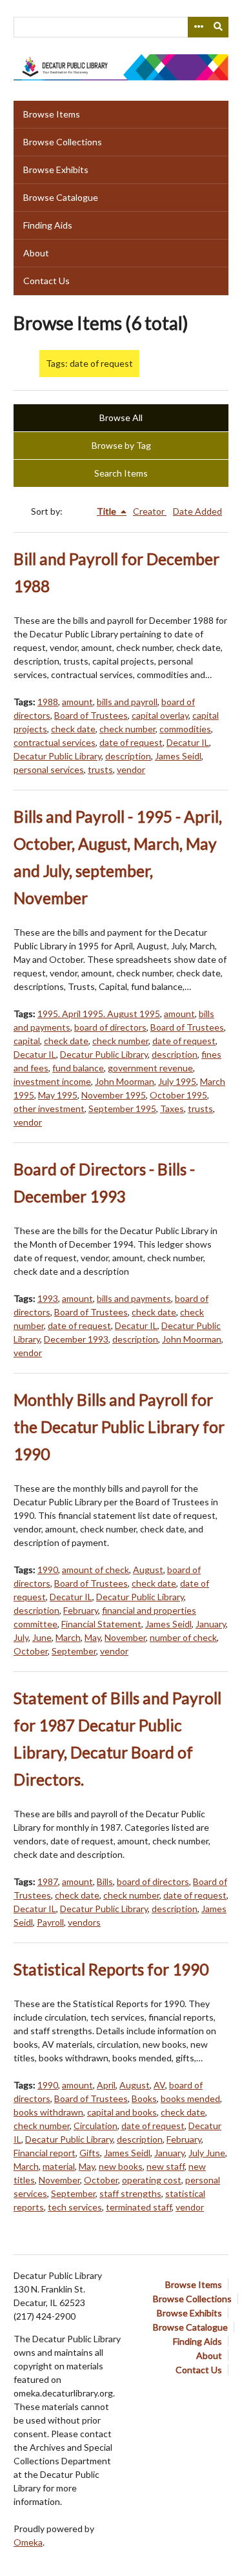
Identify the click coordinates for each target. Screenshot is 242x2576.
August (148, 1570)
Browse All (121, 417)
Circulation (96, 2126)
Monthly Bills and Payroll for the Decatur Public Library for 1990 (119, 1427)
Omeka (28, 2542)
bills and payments (134, 1298)
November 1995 (114, 1095)
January (211, 1624)
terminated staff (139, 2207)
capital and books (122, 2112)
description (128, 756)
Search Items (121, 473)
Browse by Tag (121, 445)
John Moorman (125, 1081)
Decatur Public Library (57, 756)
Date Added (197, 511)
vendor (131, 769)
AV (159, 2085)
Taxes (172, 1108)
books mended (190, 2098)
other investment (49, 1108)
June (42, 1637)
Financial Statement (101, 1624)
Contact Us (46, 281)
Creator (150, 511)
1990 (48, 1570)
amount (77, 702)
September (74, 1651)
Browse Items (52, 114)
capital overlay (160, 715)
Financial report (45, 2153)
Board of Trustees (91, 715)
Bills (105, 1881)
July (21, 1637)
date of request (131, 742)
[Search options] (198, 27)
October (31, 1651)
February (81, 1610)
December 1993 (76, 1339)
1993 (48, 1298)
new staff (166, 2166)
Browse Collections (63, 142)
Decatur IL (188, 742)
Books (144, 2098)
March (68, 1637)
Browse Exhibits (56, 170)
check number (127, 729)
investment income (52, 1081)
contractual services (55, 742)
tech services (75, 2207)
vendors (84, 1922)
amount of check (96, 1570)
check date (73, 729)
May (93, 1637)
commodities (185, 729)
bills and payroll (127, 702)
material (59, 2166)
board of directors (110, 1027)
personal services (49, 769)
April (106, 2085)
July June (207, 2153)
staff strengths (130, 2193)
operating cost (152, 2180)
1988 (48, 702)
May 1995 (58, 1095)
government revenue (150, 1068)
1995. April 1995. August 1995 (99, 1014)
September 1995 (122, 1108)
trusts (100, 769)
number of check (183, 1637)
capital (27, 1041)
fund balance (78, 1068)
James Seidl (178, 756)
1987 (48, 1881)
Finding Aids (48, 225)
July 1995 (177, 1081)
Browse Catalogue (61, 197)
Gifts (90, 2153)
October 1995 (178, 1095)
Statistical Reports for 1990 (111, 1969)
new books (121, 2166)
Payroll (50, 1922)
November (125, 1637)
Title (107, 511)
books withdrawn (48, 2112)
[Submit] (219, 27)
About (36, 253)
